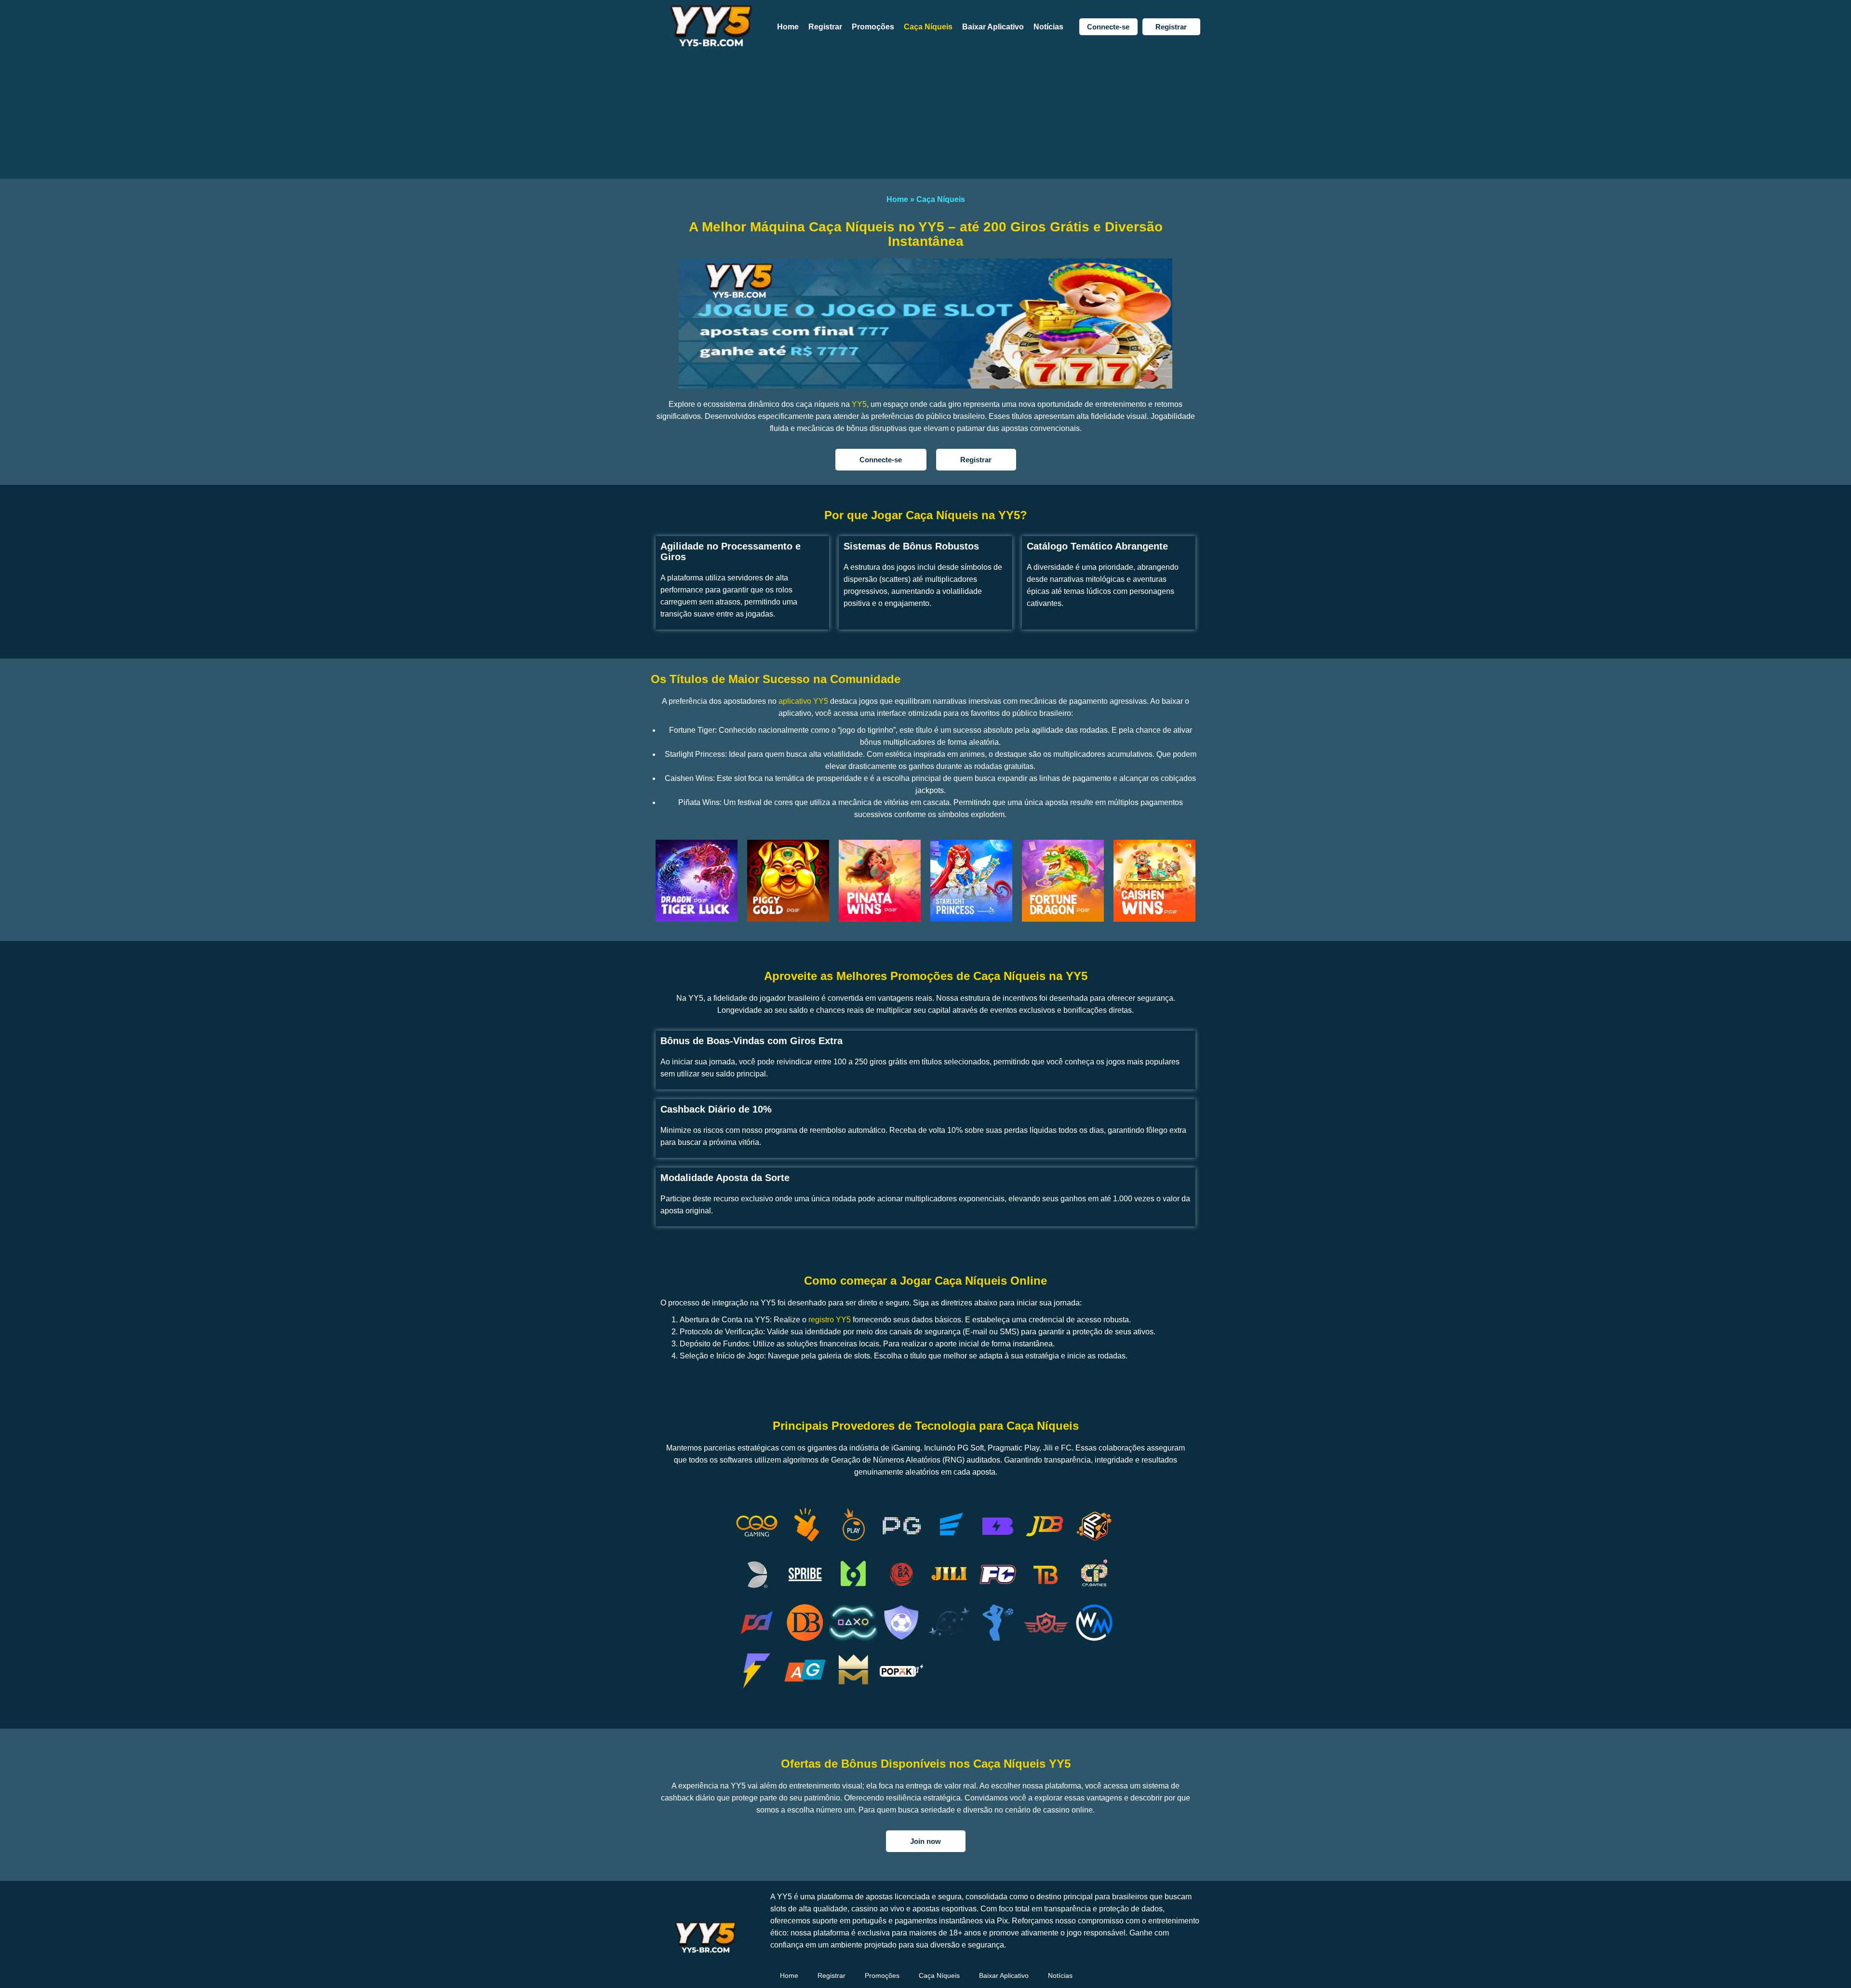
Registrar (825, 27)
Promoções (873, 27)
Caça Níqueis (928, 27)
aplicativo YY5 (803, 701)
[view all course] (1831, 1961)
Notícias (1048, 27)
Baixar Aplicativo (993, 27)
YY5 (859, 404)
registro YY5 (830, 1320)
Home (788, 27)
